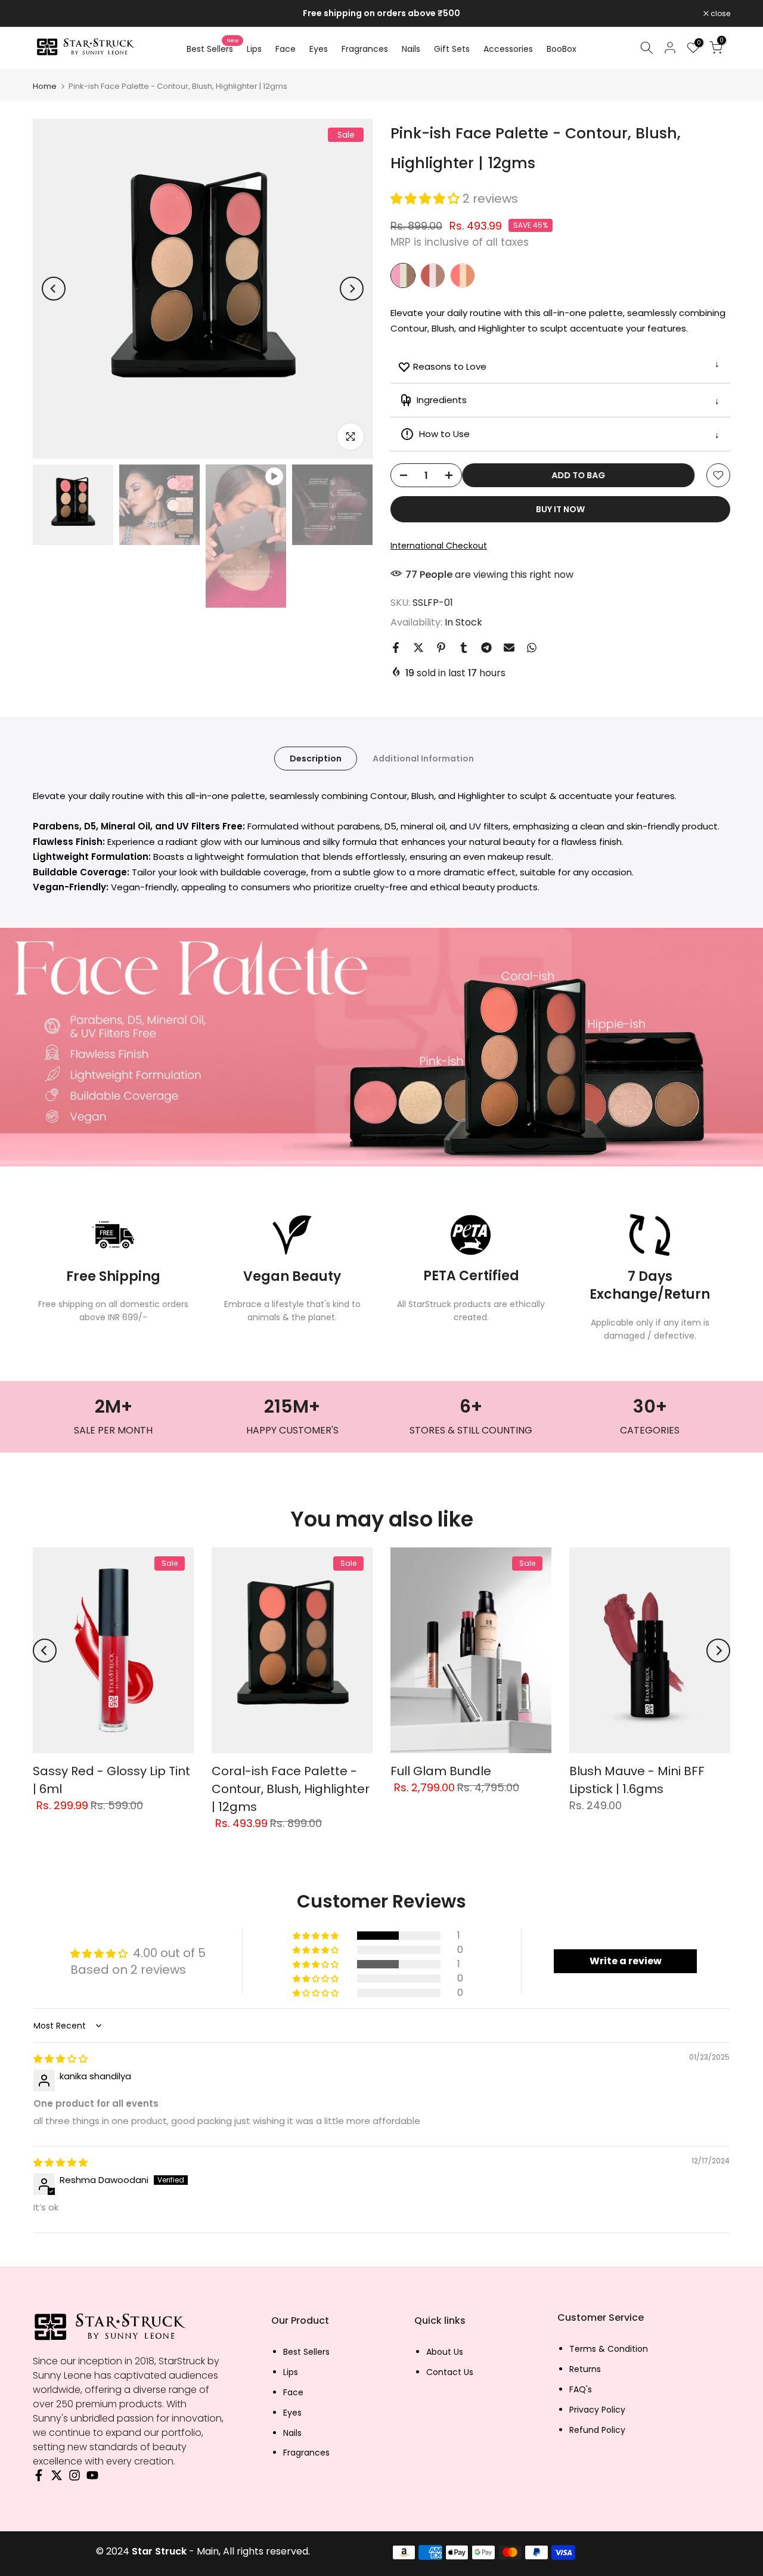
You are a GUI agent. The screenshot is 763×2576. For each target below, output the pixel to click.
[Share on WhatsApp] (532, 648)
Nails (411, 49)
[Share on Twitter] (418, 648)
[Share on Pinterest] (441, 648)
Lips (254, 49)
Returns (585, 2369)
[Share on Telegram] (486, 648)
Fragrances (365, 49)
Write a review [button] (626, 1961)
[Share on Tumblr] (464, 648)
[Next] (352, 289)
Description (316, 758)
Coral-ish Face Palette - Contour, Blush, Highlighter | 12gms (291, 1789)
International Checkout (439, 546)
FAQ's (581, 2390)
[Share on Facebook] (396, 648)
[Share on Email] (509, 648)
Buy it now (560, 509)
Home (45, 86)
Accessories (508, 49)
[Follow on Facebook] (39, 2478)
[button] (427, 199)
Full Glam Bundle (441, 1771)
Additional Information (423, 758)
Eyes (319, 49)
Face (286, 49)
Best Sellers (213, 48)
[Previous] (54, 289)
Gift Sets (452, 49)
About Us (445, 2352)
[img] (61, 2059)
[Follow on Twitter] (57, 2478)
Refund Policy (597, 2430)
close (49, 14)
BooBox (562, 49)
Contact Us (450, 2372)
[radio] (403, 275)
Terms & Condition (609, 2349)
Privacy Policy (597, 2410)
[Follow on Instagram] (75, 2478)
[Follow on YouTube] (92, 2478)
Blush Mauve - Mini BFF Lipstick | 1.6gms (637, 1780)
